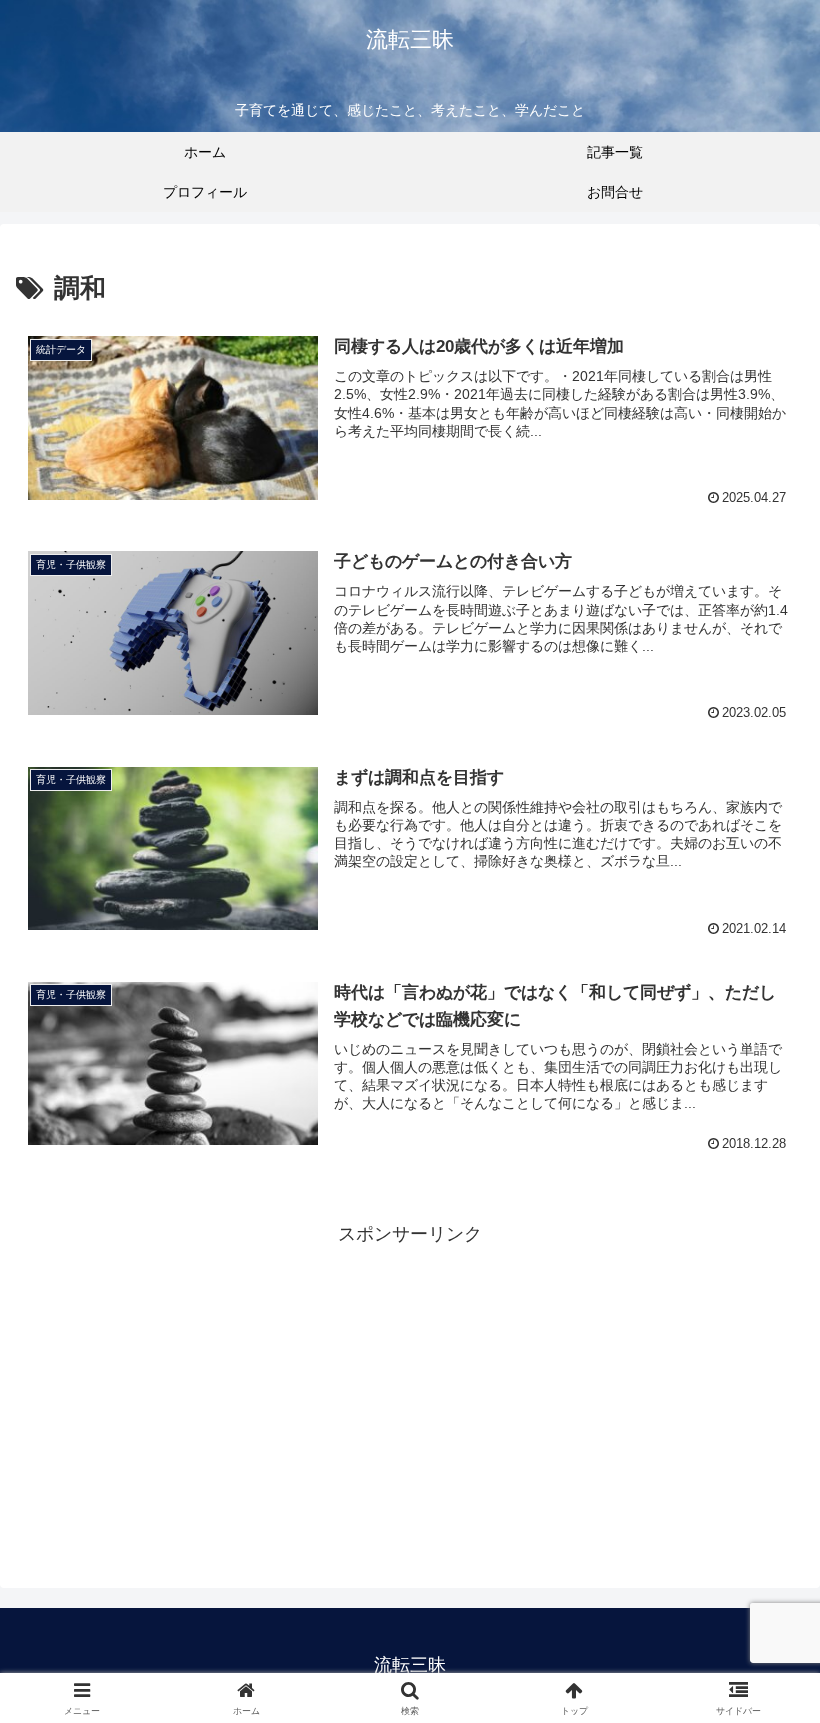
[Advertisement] (410, 1391)
